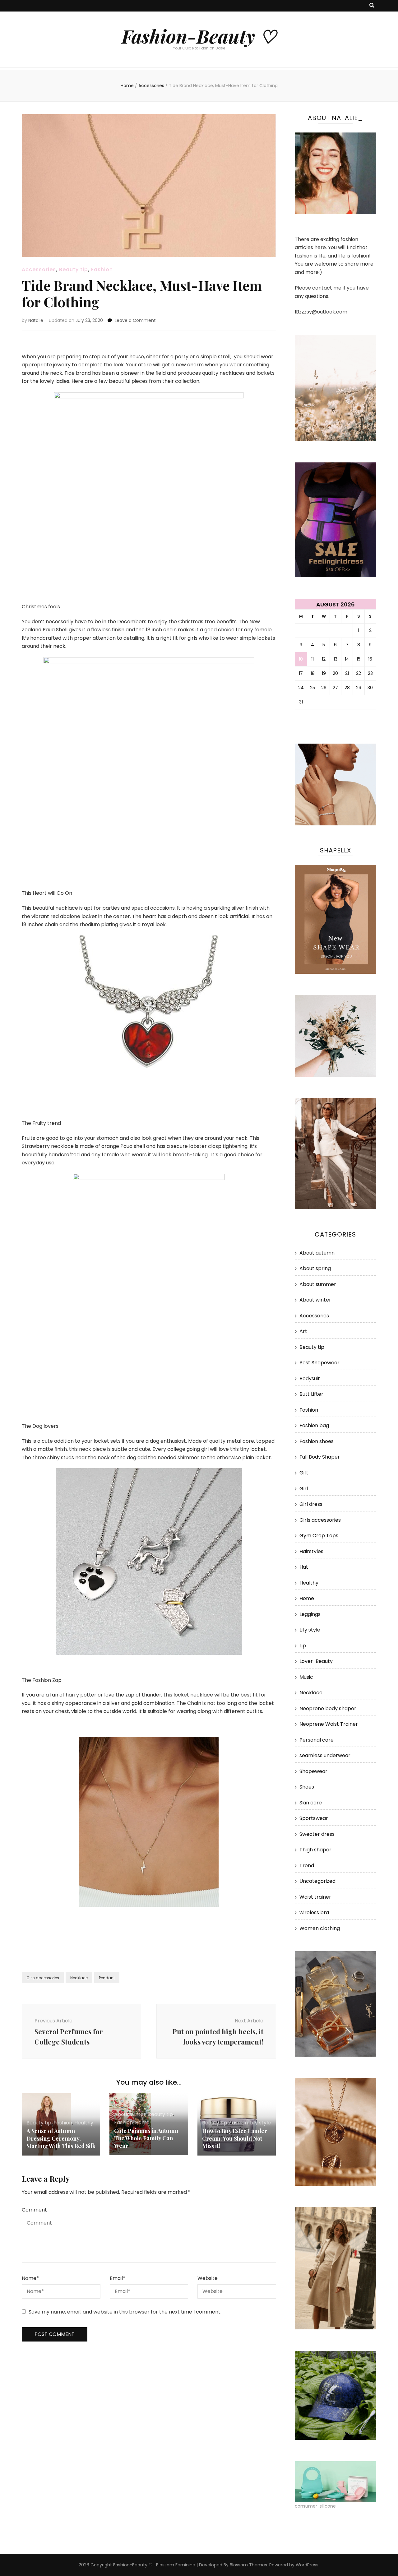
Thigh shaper (315, 1850)
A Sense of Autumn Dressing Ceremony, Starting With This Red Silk (61, 2138)
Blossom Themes (248, 2565)
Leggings (310, 1614)
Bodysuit (310, 1379)
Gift (304, 1473)
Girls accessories (43, 1978)
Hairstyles (311, 1551)
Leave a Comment (135, 320)
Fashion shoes (317, 1441)
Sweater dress (317, 1834)
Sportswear (314, 1818)
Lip (303, 1646)
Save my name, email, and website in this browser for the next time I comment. (125, 2312)
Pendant (107, 1978)
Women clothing (320, 1928)
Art (303, 1331)
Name (30, 2278)
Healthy (84, 2123)
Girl (304, 1489)
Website (208, 2278)
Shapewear (313, 1771)
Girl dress (311, 1504)
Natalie (36, 320)
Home (142, 2122)
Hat (304, 1567)
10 (301, 659)
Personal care (317, 1740)
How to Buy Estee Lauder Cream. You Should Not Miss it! (235, 2138)
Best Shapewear (319, 1363)
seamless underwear (325, 1755)
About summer (318, 1284)
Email (118, 2278)
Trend (307, 1866)
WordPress (307, 2565)
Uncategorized (317, 1881)
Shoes (307, 1787)
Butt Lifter (311, 1394)
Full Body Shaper (320, 1457)
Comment (34, 2210)
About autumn (317, 1253)
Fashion (102, 269)
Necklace (79, 1978)
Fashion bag (314, 1425)
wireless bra (314, 1912)
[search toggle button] (372, 6)
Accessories (39, 269)
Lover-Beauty (316, 1661)
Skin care (311, 1803)
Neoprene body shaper (328, 1708)
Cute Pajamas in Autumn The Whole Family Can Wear (146, 2138)
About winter (130, 2114)
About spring (315, 1268)
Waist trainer (315, 1897)
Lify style (260, 2123)
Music (306, 1677)
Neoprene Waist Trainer (329, 1724)
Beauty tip (74, 269)
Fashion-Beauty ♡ (199, 36)
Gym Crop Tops (319, 1536)
